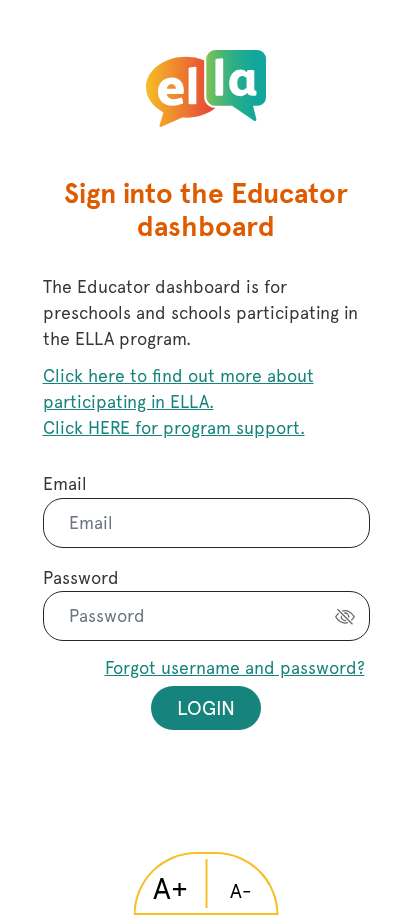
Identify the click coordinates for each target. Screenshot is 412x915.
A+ (170, 888)
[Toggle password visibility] (345, 616)
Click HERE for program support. (174, 427)
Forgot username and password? (235, 667)
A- (241, 891)
